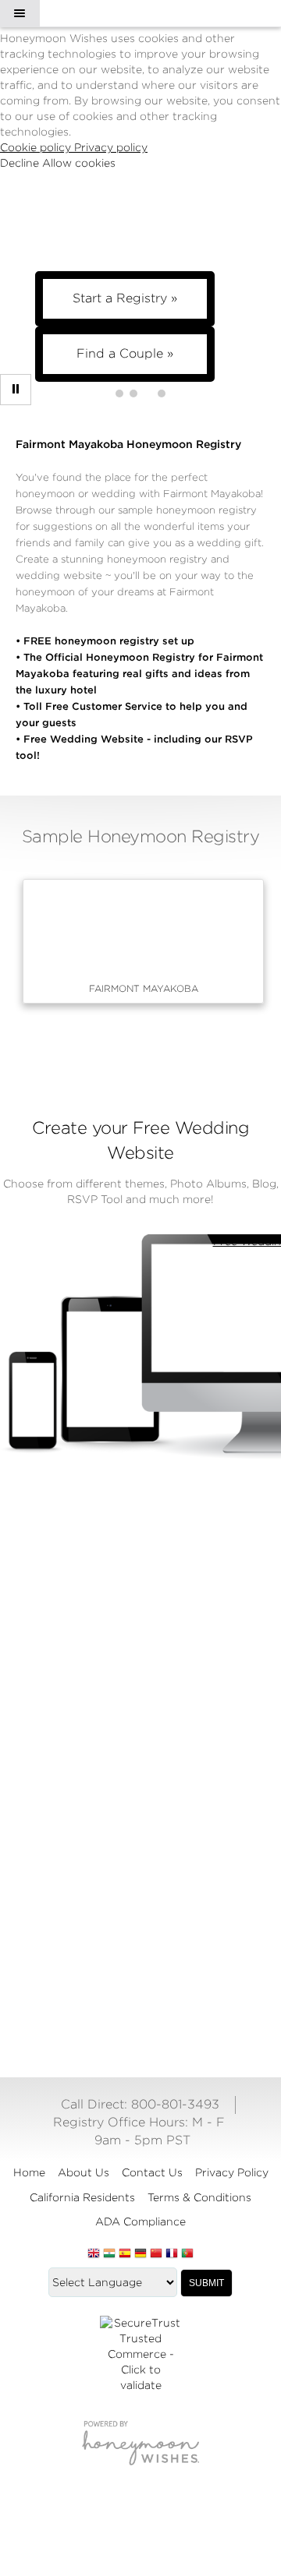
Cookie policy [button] (37, 147)
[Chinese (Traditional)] (156, 2254)
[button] (20, 13)
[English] (94, 2254)
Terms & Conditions (199, 2197)
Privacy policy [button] (111, 147)
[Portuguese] (187, 2254)
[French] (172, 2254)
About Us (84, 2172)
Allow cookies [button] (79, 163)
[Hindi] (109, 2254)
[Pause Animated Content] (16, 390)
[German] (140, 2254)
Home (29, 2172)
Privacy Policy (232, 2172)
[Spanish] (125, 2254)
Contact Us (152, 2172)
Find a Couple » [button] (125, 353)
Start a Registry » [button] (125, 298)
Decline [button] (21, 163)
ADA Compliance (140, 2221)
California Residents (82, 2197)
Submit (206, 2283)
